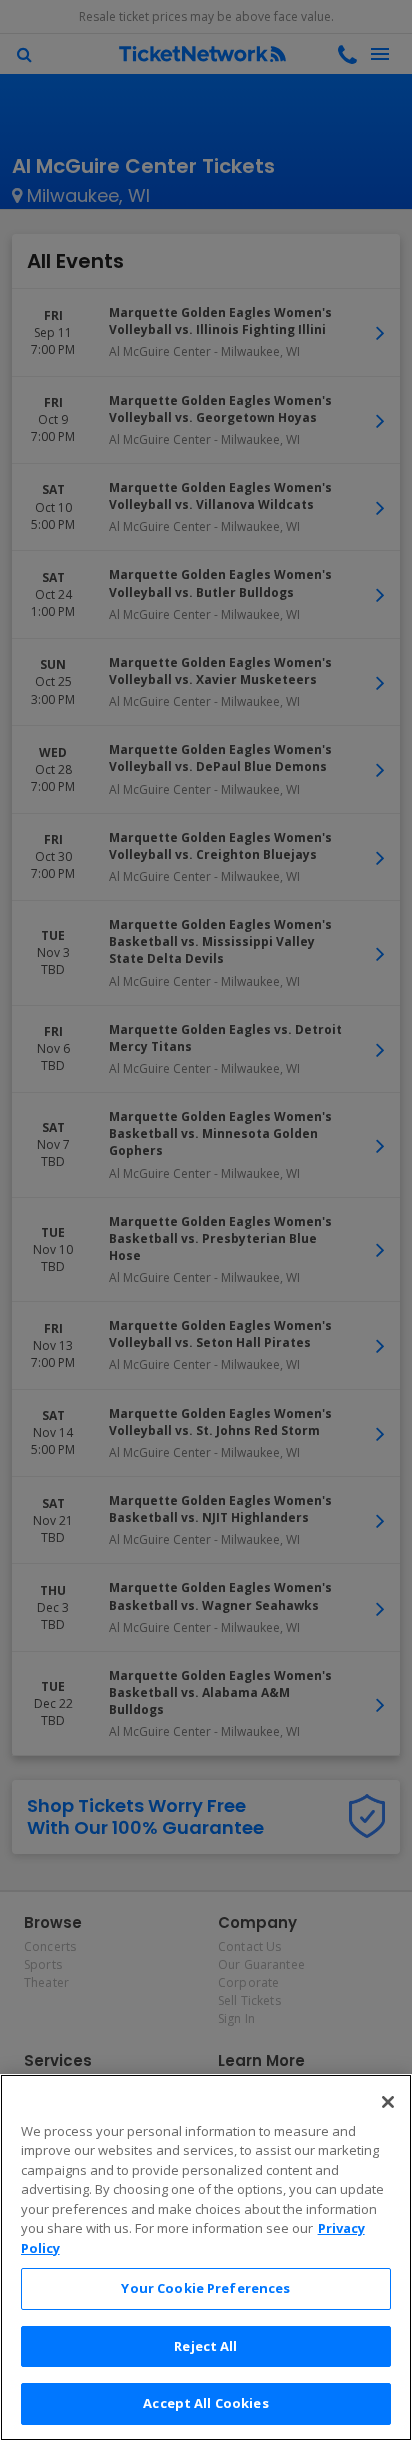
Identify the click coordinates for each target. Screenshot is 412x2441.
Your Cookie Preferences (205, 2288)
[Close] (388, 2102)
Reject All (205, 2346)
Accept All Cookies (205, 2403)
